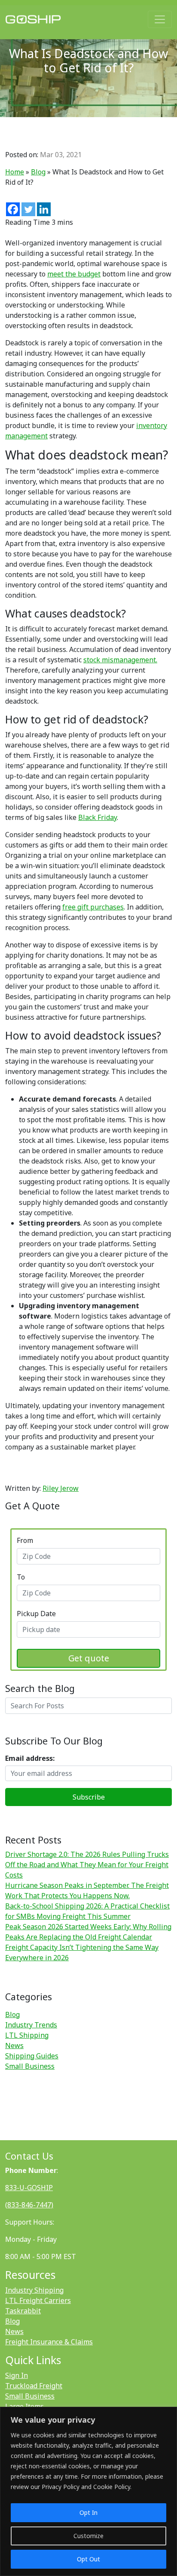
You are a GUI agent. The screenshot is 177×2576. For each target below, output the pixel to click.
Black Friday (98, 817)
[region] (88, 2491)
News (14, 2045)
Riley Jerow (61, 1488)
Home (15, 172)
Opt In (88, 2512)
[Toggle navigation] (160, 19)
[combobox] (88, 1556)
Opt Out (88, 2559)
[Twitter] (28, 209)
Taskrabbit (23, 2311)
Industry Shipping (34, 2290)
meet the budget (74, 274)
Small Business (30, 2066)
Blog (38, 172)
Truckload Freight (34, 2386)
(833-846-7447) (29, 2205)
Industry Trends (31, 2025)
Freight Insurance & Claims (49, 2342)
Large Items (24, 2406)
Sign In (17, 2375)
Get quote (89, 1658)
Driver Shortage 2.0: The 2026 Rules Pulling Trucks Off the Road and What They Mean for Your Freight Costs (87, 1865)
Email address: (30, 1758)
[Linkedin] (44, 209)
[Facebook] (13, 209)
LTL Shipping (27, 2035)
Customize (88, 2536)
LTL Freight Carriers (38, 2300)
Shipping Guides (32, 2056)
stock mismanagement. (120, 660)
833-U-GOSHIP (29, 2188)
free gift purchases (93, 907)
